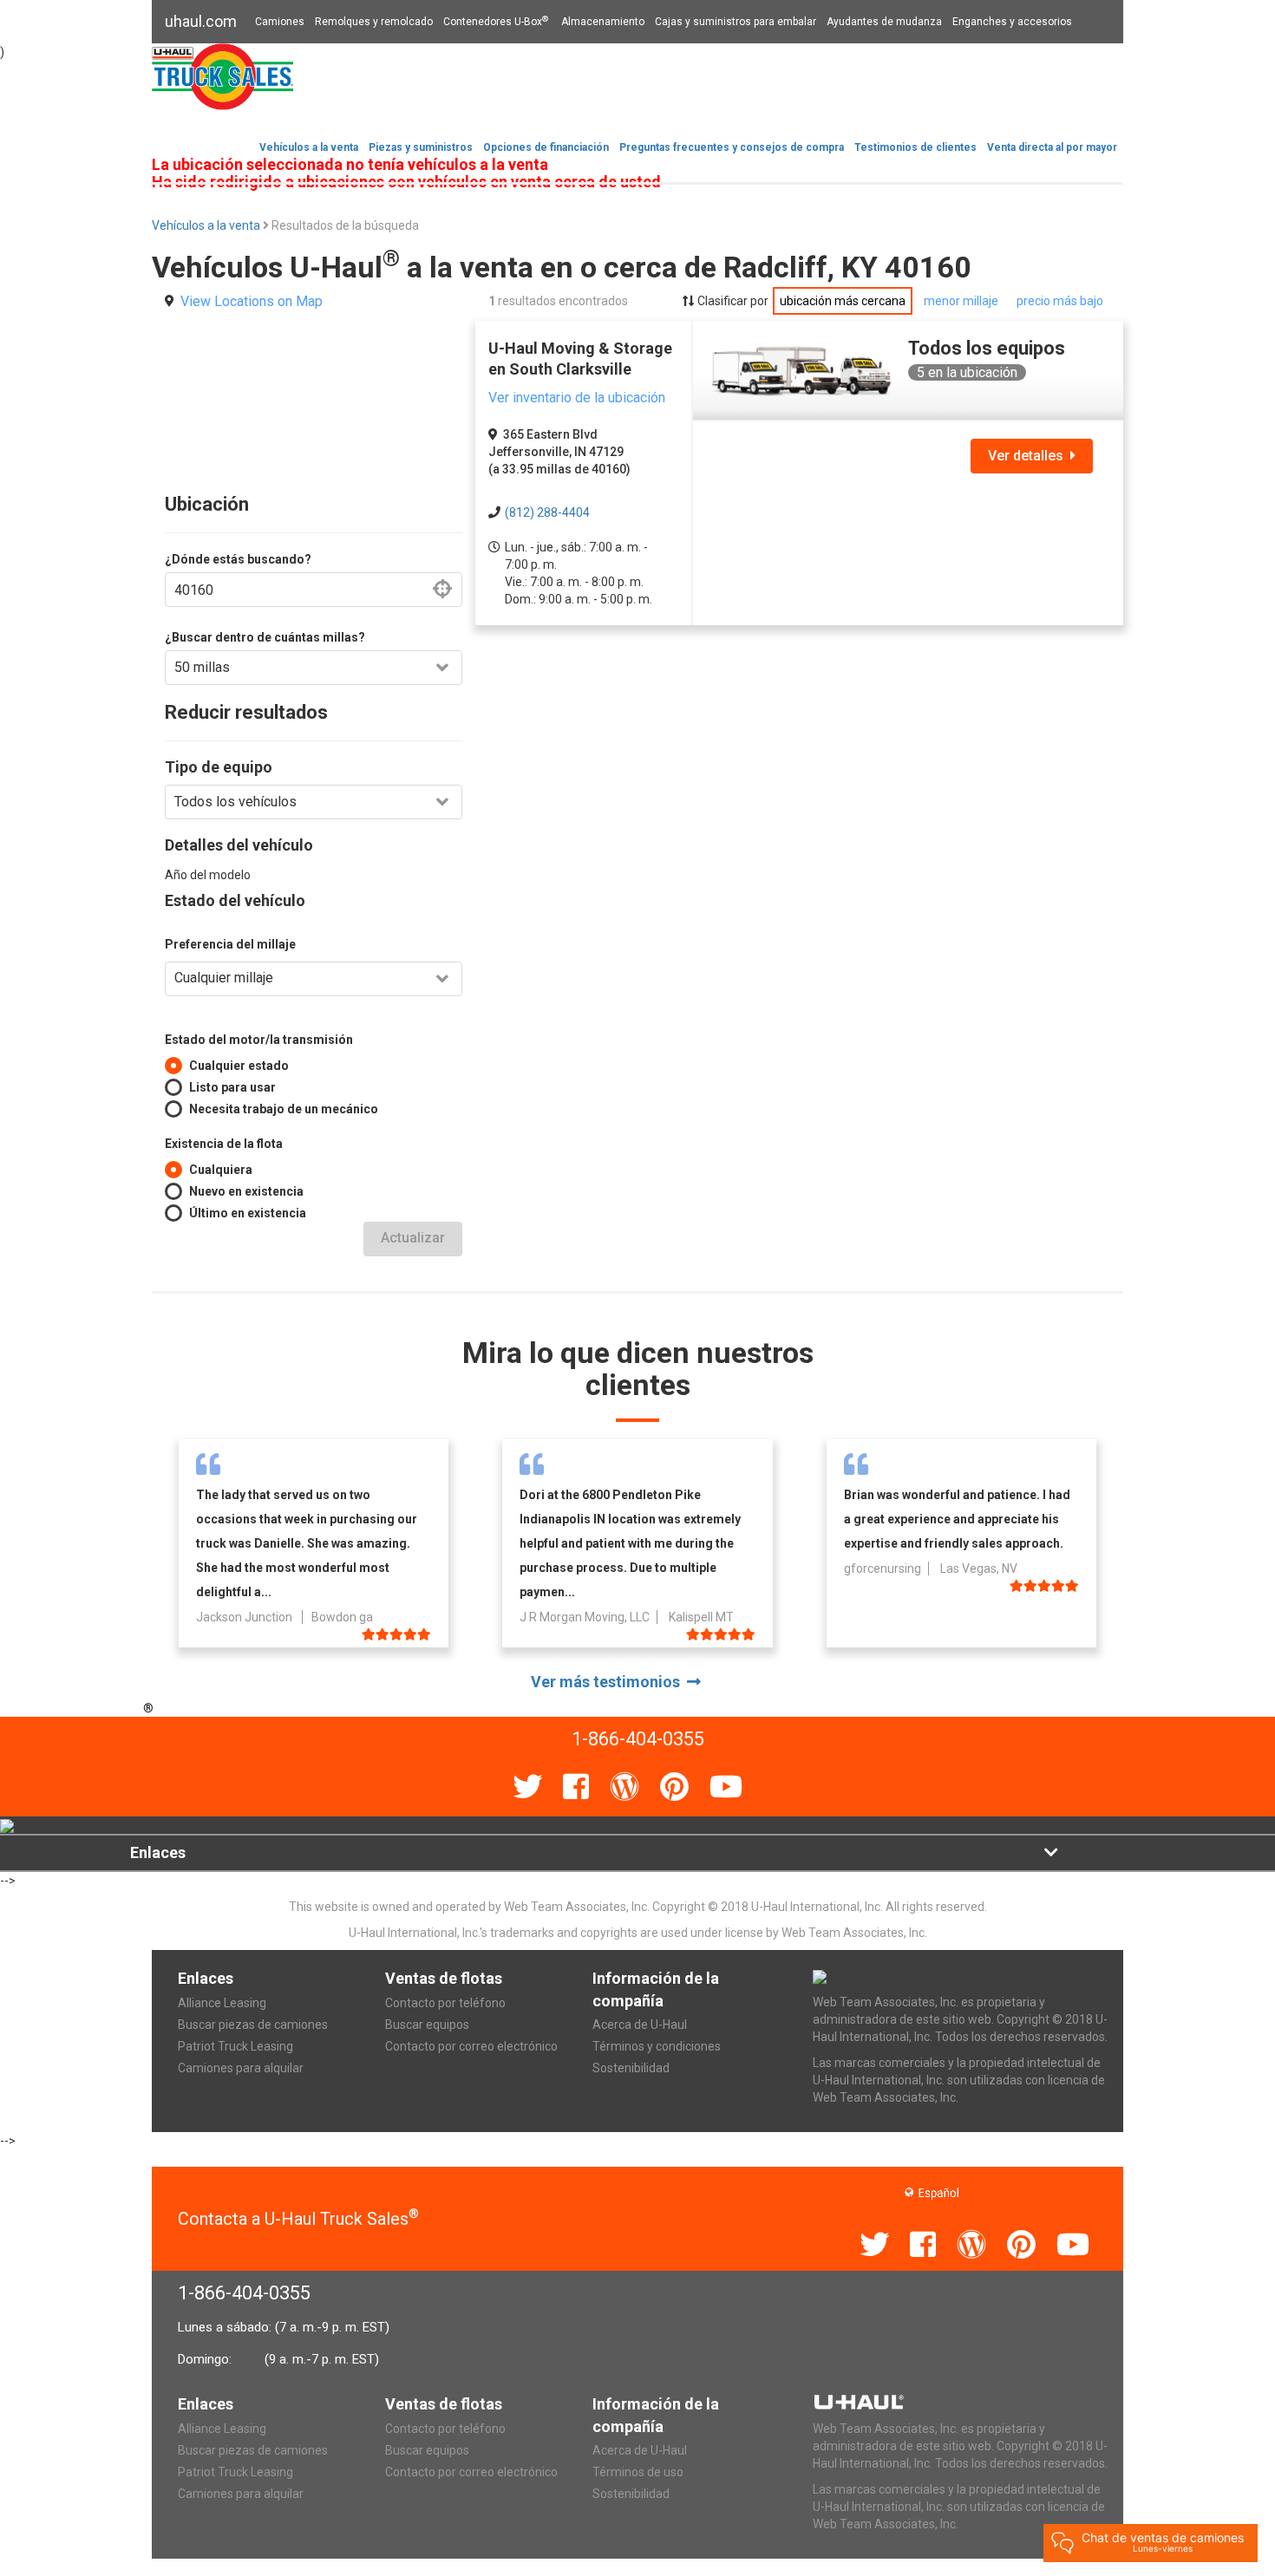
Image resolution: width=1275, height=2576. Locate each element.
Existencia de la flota (224, 1144)
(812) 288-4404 (547, 512)
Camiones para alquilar (241, 2068)
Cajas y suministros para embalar (736, 22)
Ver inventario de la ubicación (577, 398)
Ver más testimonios (609, 1682)
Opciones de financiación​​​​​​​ (546, 147)
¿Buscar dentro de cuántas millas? (265, 637)
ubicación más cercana (843, 301)
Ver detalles (1029, 456)
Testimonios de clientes (915, 147)
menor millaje (961, 301)
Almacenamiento (603, 22)
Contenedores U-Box (496, 22)
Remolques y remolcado (374, 22)
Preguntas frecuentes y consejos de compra (732, 147)
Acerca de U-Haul (640, 2025)
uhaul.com (201, 21)
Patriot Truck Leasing (235, 2046)
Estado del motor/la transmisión (259, 1040)
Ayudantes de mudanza (884, 22)
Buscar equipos (427, 2025)
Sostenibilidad (631, 2068)
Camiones (280, 22)
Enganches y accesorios (1012, 22)
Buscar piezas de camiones (253, 2025)
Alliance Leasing (222, 2003)
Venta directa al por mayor (1052, 147)
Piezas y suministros (421, 147)
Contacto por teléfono (445, 2003)
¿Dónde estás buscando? (238, 559)
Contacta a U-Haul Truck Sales (298, 2219)
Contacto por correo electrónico (471, 2046)
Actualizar (413, 1238)
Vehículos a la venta (309, 147)
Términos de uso (638, 2472)
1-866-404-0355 (244, 2293)
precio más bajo (1060, 301)
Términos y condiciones (657, 2046)
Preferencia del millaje (230, 944)
